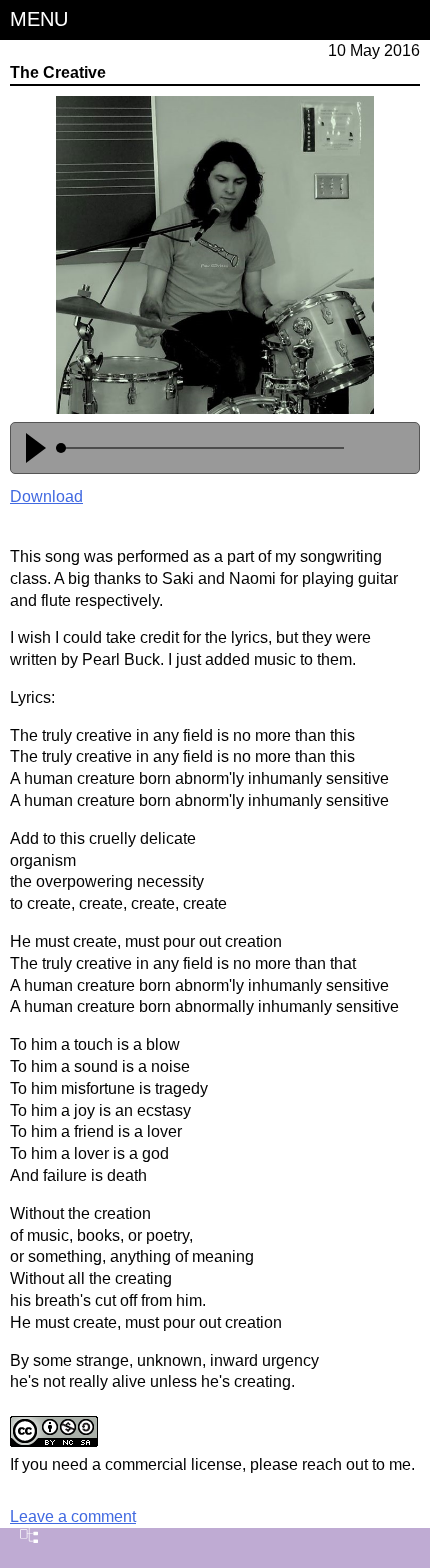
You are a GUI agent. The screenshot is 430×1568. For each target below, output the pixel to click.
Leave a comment (73, 1516)
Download (46, 496)
